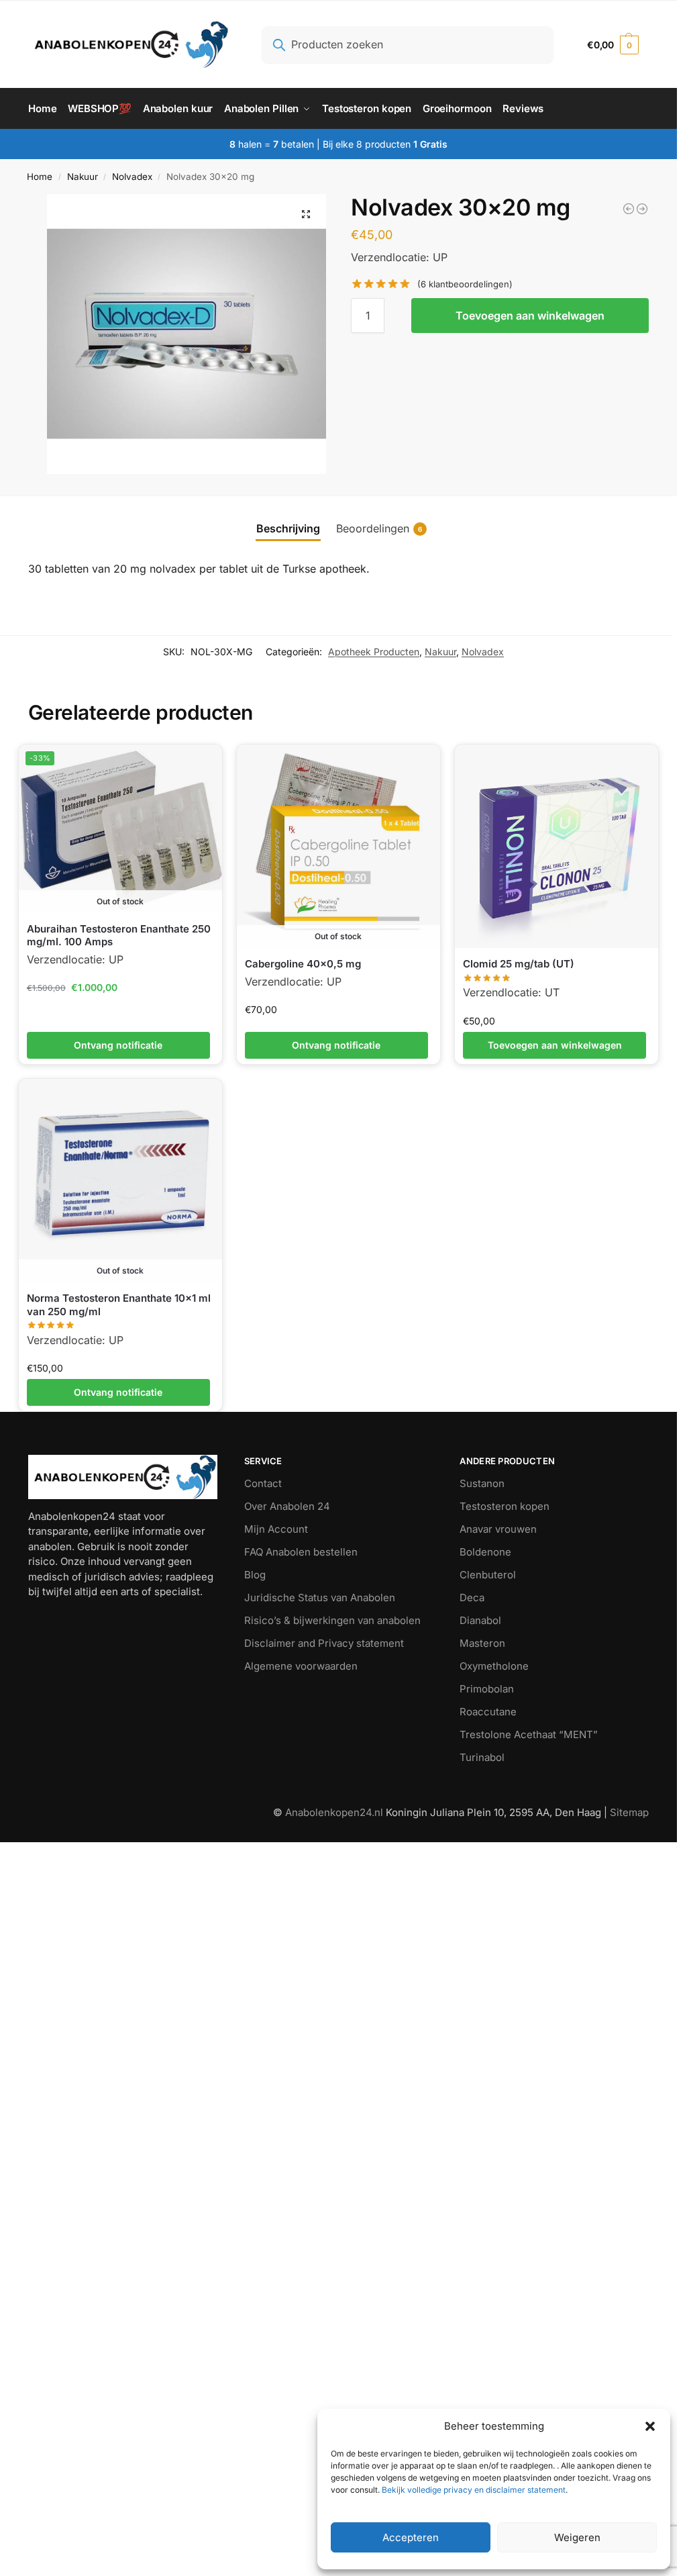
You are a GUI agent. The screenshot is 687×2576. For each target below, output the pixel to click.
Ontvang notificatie (118, 1045)
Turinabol (482, 1757)
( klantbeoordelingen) (465, 284)
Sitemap (629, 1812)
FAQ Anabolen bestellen (301, 1552)
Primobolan (487, 1689)
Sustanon (482, 1483)
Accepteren (411, 2537)
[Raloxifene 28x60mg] (642, 209)
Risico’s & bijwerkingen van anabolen (332, 1620)
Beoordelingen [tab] (379, 528)
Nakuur (83, 177)
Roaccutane (488, 1712)
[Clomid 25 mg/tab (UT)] (557, 846)
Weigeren (577, 2537)
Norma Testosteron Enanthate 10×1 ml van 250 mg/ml (119, 1305)
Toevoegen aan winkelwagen (530, 316)
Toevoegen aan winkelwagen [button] (555, 1045)
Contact (263, 1483)
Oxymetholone (494, 1666)
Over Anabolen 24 (287, 1506)
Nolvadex (132, 177)
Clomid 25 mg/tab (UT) (519, 964)
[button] (650, 2426)
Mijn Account (276, 1529)
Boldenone (485, 1552)
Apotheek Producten (374, 652)
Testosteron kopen (505, 1506)
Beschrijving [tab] (288, 528)
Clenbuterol (488, 1575)
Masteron (482, 1643)
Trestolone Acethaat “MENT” (529, 1734)
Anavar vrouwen (498, 1529)
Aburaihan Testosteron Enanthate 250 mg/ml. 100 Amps (119, 936)
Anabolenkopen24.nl (335, 1812)
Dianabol (480, 1620)
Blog (255, 1575)
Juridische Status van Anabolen (320, 1597)
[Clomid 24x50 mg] (629, 209)
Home (40, 177)
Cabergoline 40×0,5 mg (303, 964)
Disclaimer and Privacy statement (324, 1643)
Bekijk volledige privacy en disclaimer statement (473, 2490)
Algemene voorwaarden (301, 1666)
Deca (472, 1597)
